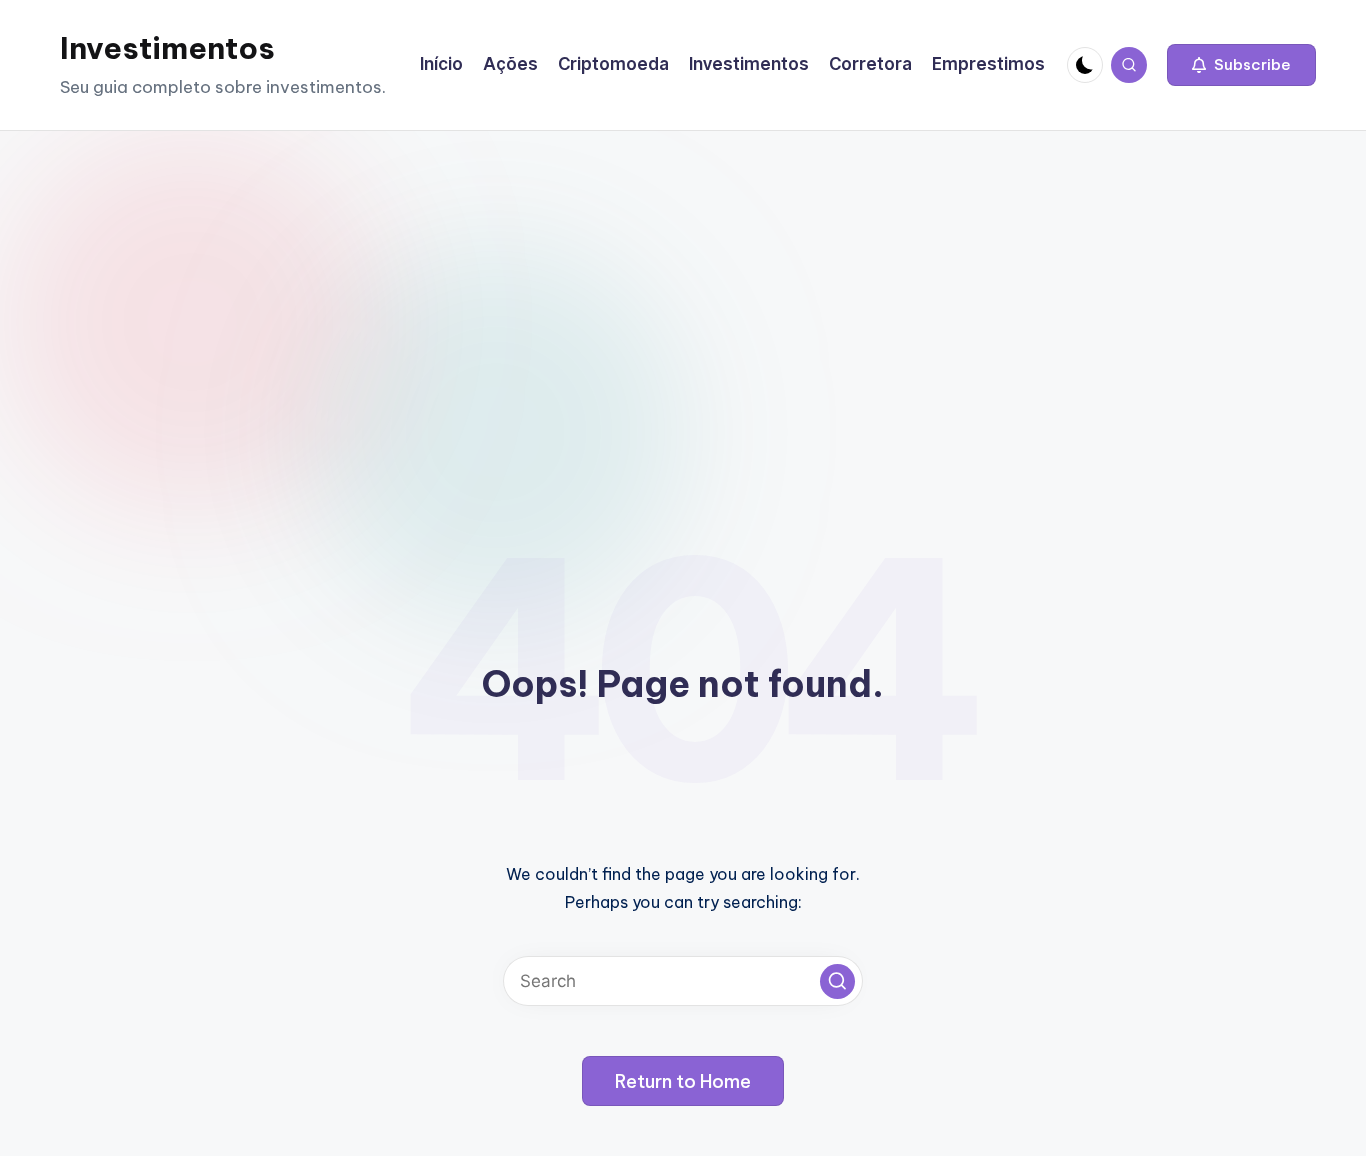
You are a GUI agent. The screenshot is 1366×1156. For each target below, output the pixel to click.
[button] (1241, 65)
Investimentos (167, 48)
